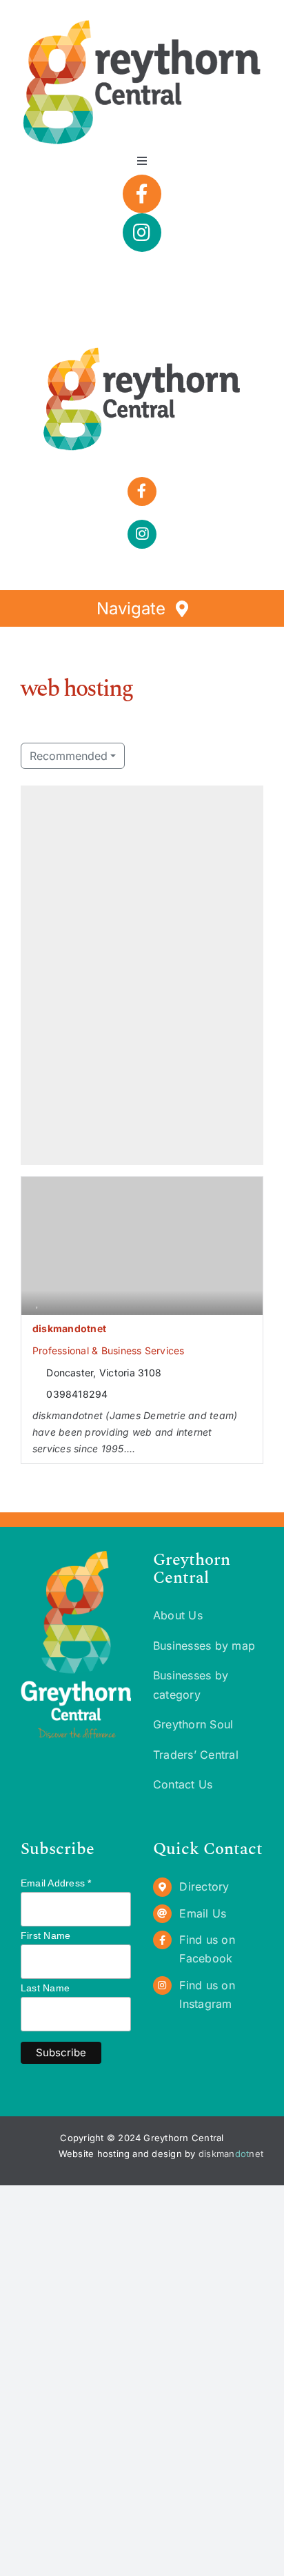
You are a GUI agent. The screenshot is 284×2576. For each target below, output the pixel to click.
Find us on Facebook (207, 1949)
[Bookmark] (37, 1302)
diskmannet (231, 2154)
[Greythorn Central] (142, 351)
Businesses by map (204, 1646)
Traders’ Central (196, 1755)
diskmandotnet (69, 1328)
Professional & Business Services (109, 1350)
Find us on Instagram (207, 1994)
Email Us (203, 1913)
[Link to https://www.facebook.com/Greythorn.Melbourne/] (142, 194)
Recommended (69, 756)
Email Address (56, 1883)
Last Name (45, 1988)
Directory (204, 1886)
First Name (45, 1935)
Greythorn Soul (193, 1724)
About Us (178, 1615)
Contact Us (183, 1784)
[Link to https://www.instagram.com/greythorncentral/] (142, 233)
